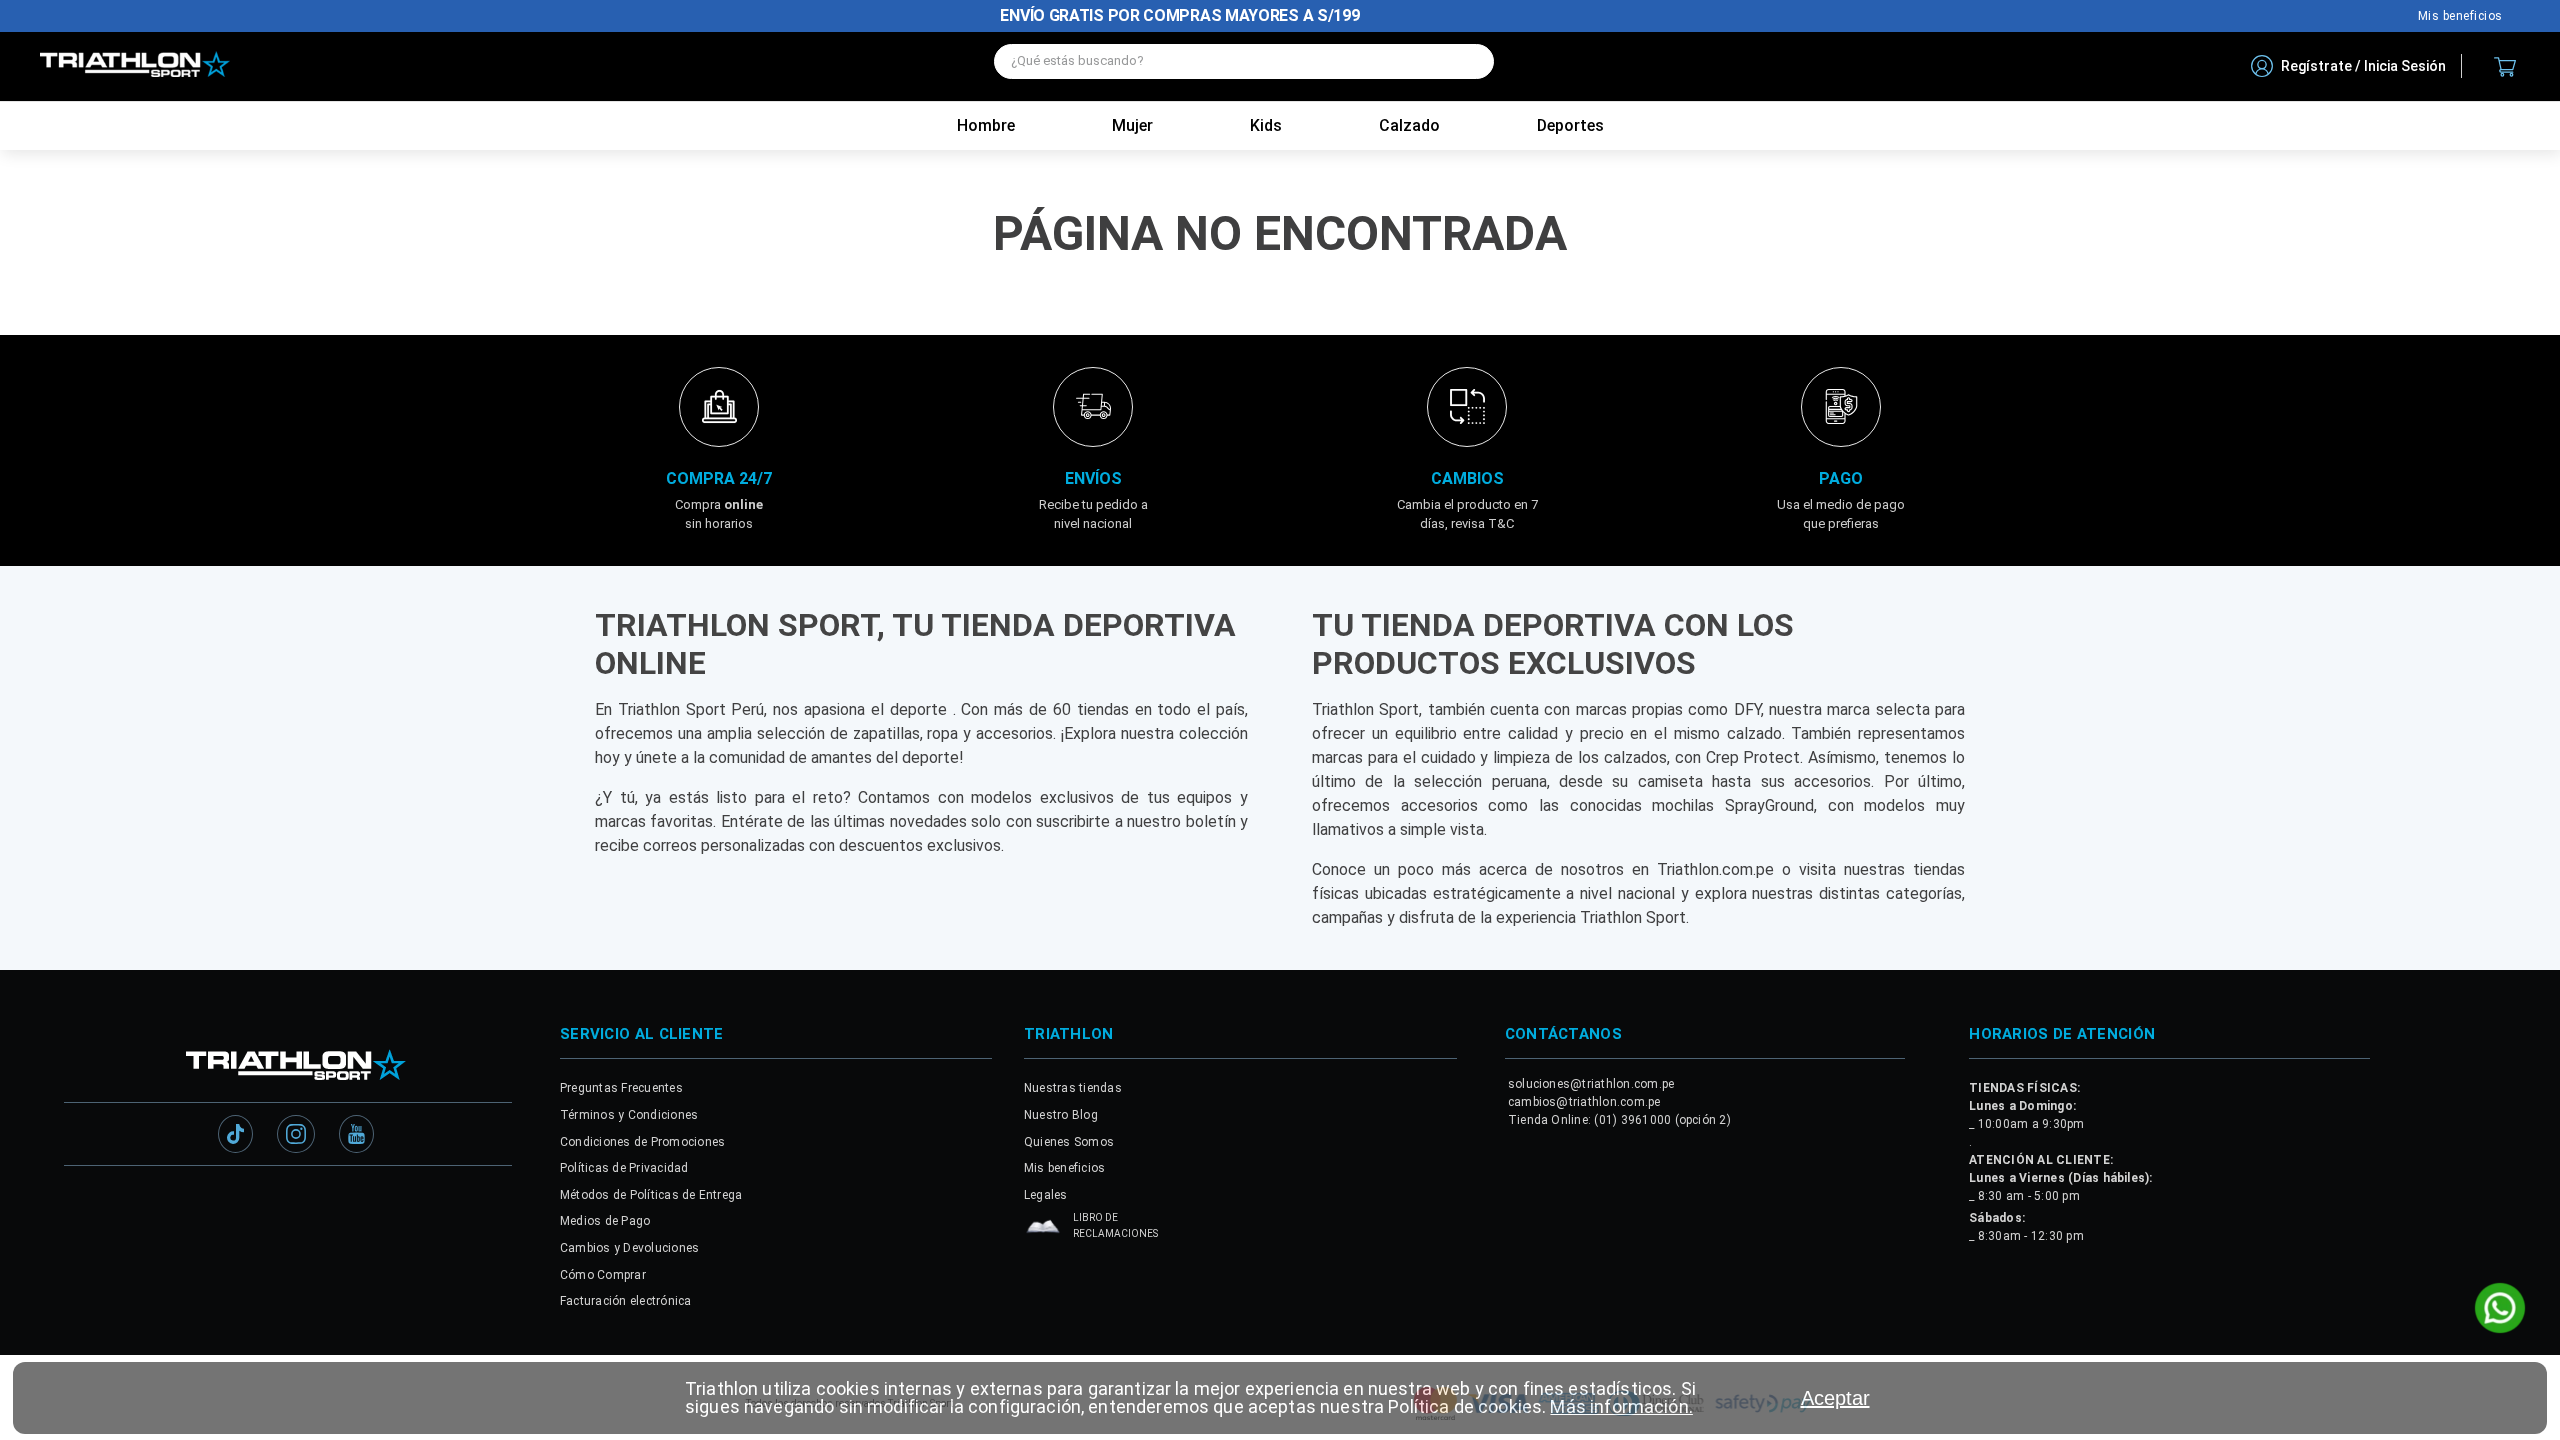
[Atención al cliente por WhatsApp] (2500, 1310)
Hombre (986, 125)
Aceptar (1835, 1398)
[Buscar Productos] (1469, 61)
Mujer (1132, 125)
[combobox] (1244, 66)
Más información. (1621, 1406)
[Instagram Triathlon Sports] (296, 1136)
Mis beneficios (2460, 16)
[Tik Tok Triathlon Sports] (236, 1136)
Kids (1266, 125)
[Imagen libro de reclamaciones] (1043, 1231)
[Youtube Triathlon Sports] (356, 1136)
